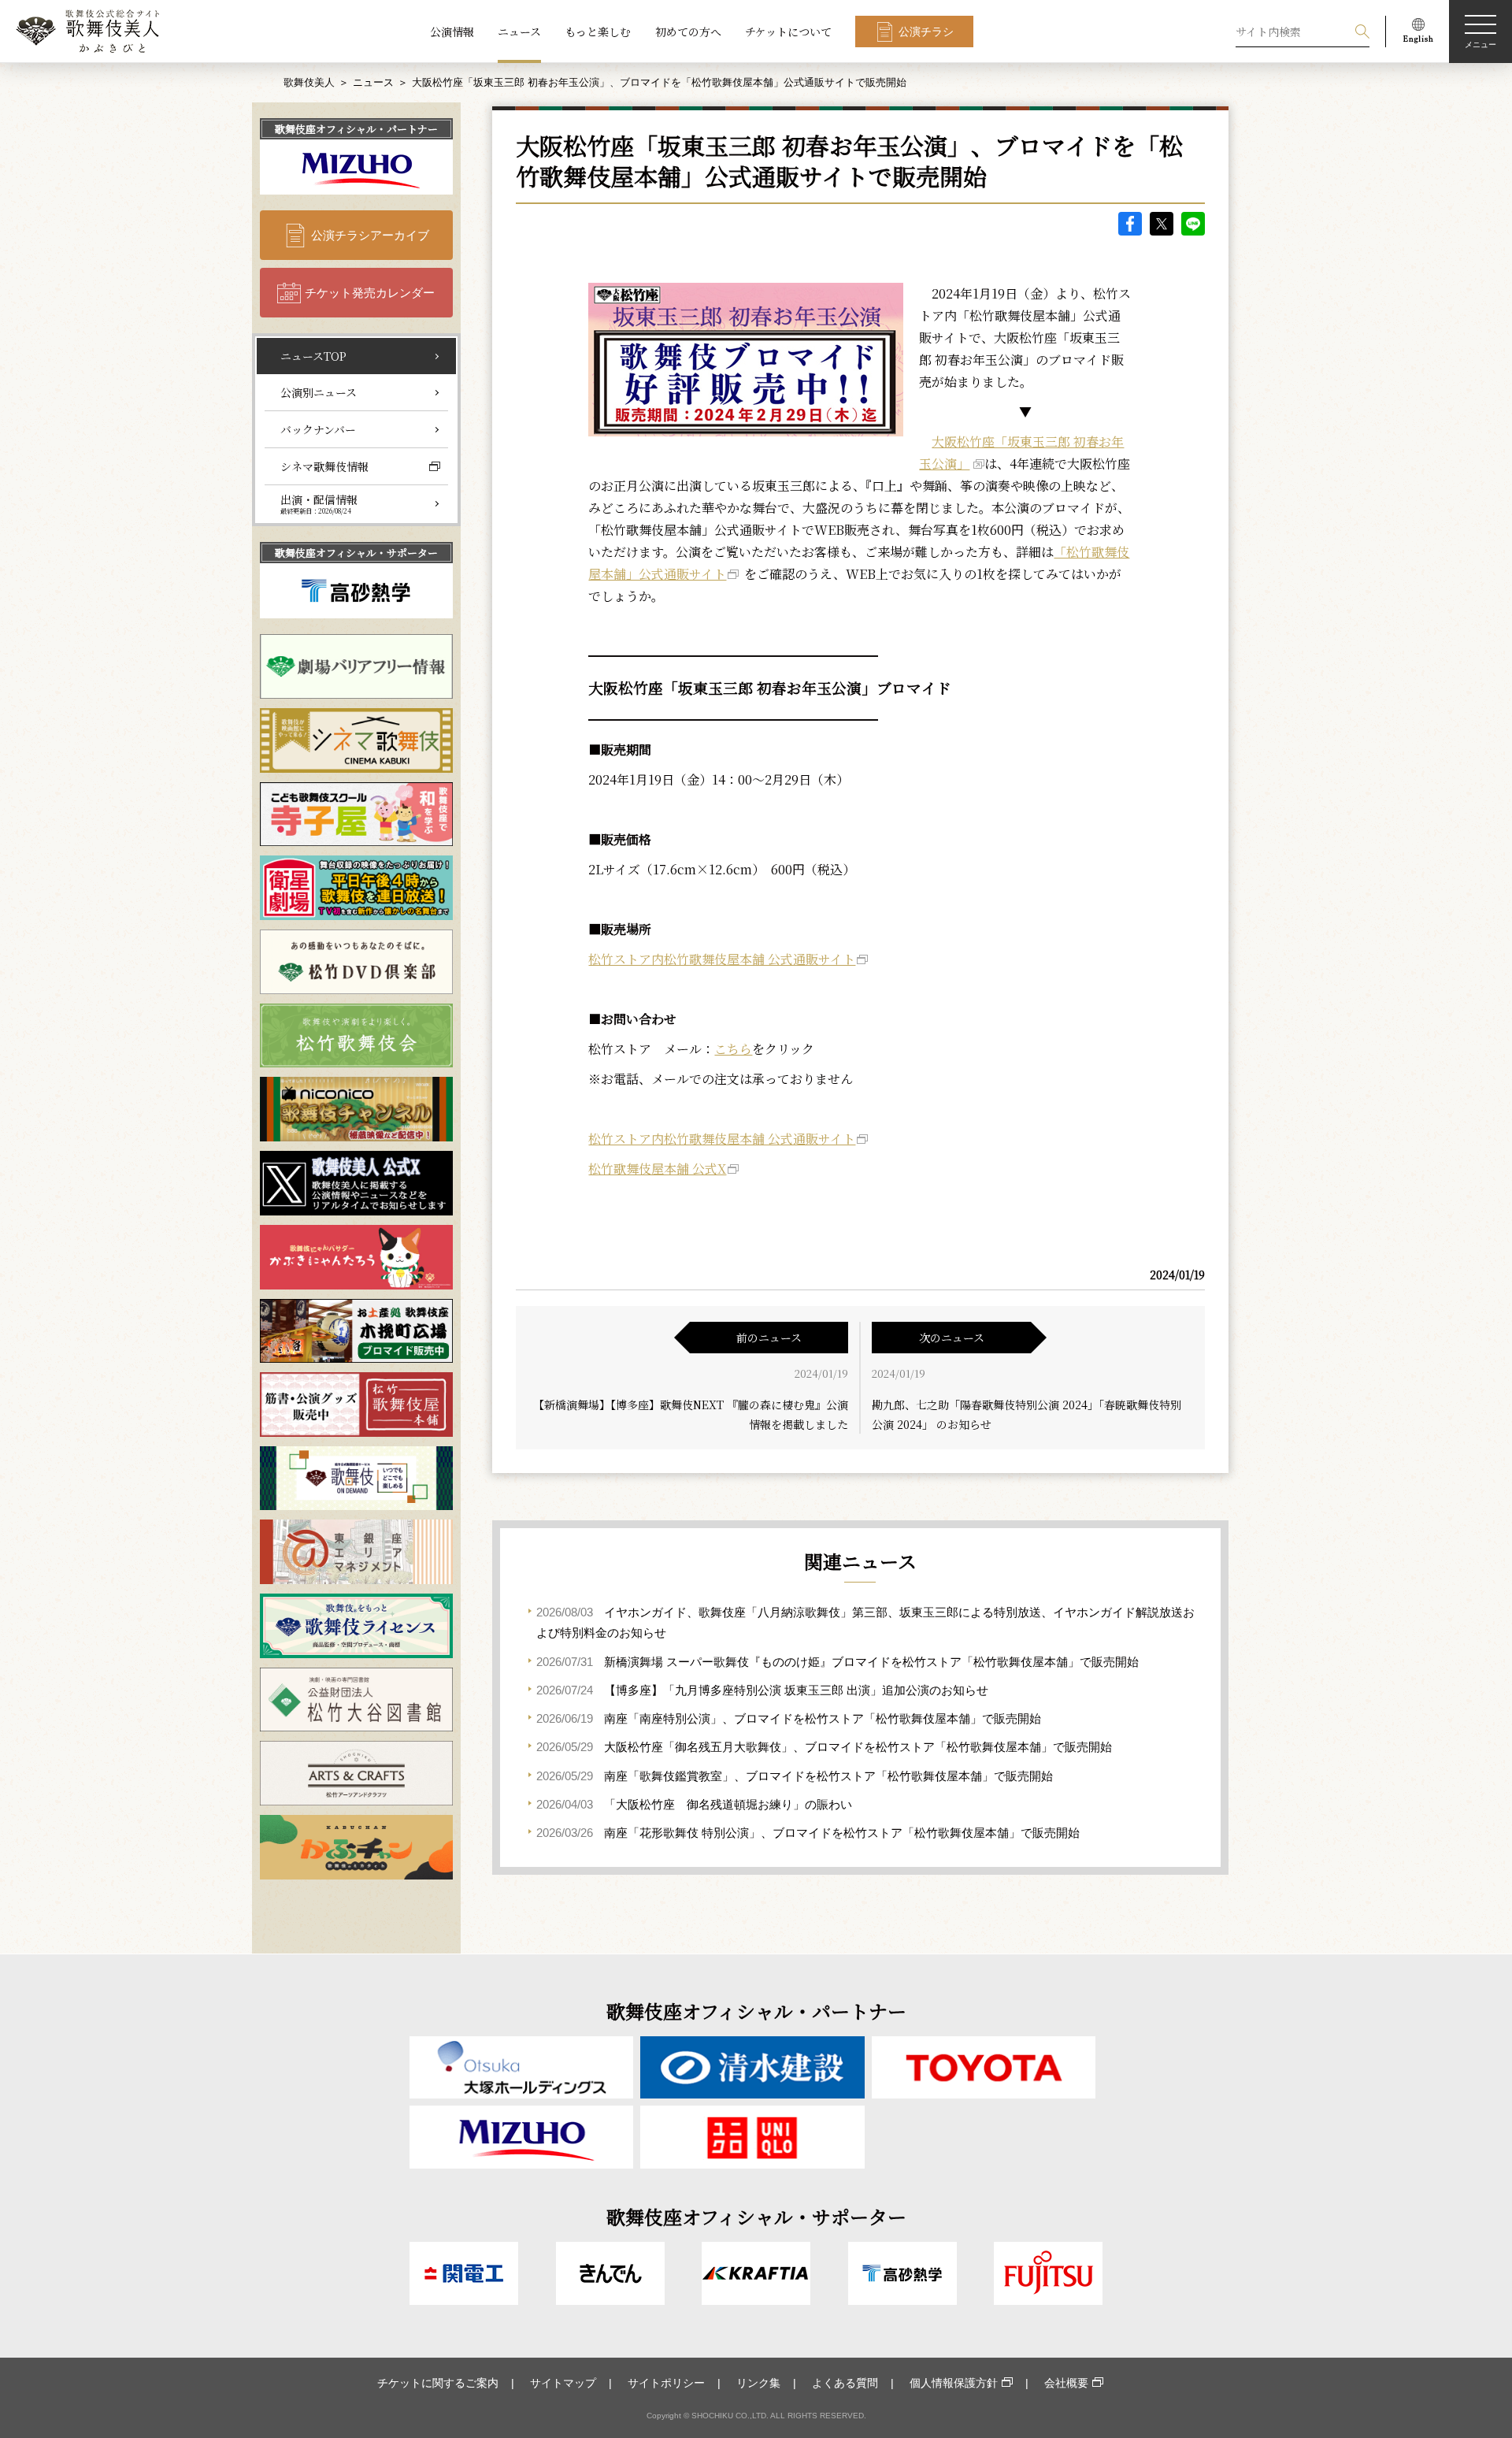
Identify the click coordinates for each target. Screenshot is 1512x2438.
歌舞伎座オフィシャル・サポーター (356, 553)
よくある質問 (845, 2383)
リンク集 (758, 2383)
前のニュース (769, 1338)
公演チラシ (926, 32)
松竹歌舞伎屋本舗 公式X (657, 1169)
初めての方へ (688, 32)
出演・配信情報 (319, 503)
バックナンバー (318, 429)
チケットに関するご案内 (438, 2383)
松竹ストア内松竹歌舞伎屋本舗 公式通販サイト (722, 959)
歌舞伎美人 (309, 82)
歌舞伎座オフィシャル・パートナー (356, 129)
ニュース (519, 32)
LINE (1193, 224)
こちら (733, 1049)
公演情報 (452, 32)
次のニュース (952, 1338)
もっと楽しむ (598, 32)
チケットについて (788, 32)
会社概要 (1066, 2383)
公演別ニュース (319, 392)
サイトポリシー (666, 2383)
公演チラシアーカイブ (370, 235)
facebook (1130, 224)
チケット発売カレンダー (370, 293)
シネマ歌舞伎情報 (324, 466)
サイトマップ (563, 2383)
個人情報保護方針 (954, 2383)
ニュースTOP (313, 356)
